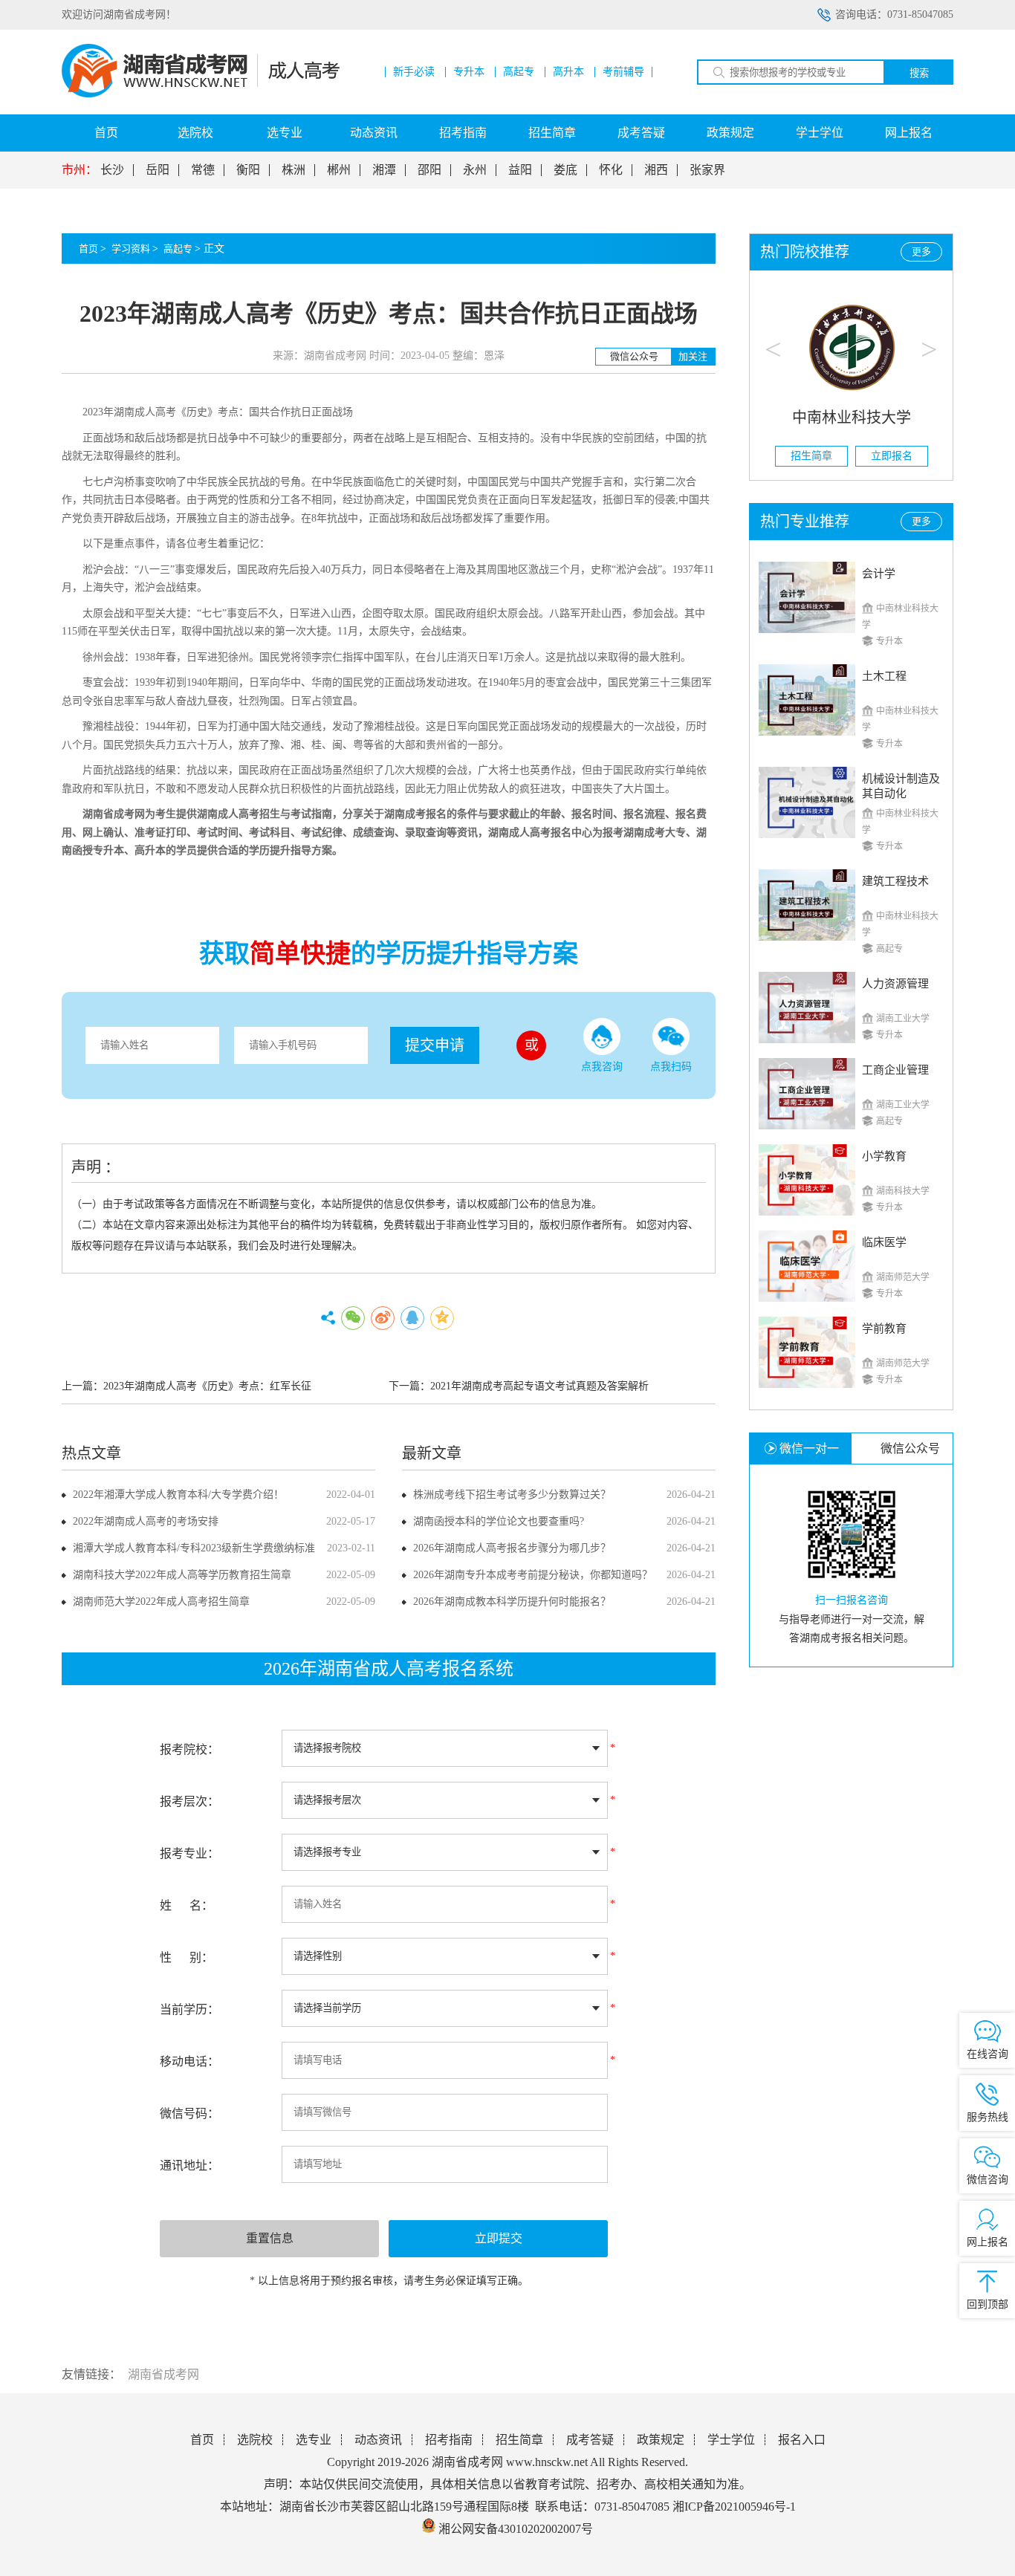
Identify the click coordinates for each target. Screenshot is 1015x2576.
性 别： (187, 1957)
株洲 (294, 170)
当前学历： (189, 2009)
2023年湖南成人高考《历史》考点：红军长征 (207, 1386)
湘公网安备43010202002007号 (516, 2529)
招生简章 (552, 133)
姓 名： (187, 1905)
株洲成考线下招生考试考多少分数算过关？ (512, 1495)
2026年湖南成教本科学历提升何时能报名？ (512, 1602)
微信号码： (189, 2113)
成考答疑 (641, 133)
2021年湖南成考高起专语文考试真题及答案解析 (539, 1386)
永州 (475, 170)
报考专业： (189, 1853)
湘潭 (384, 170)
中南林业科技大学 (852, 418)
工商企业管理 (895, 1070)
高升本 (568, 72)
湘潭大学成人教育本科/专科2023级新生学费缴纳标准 (194, 1548)
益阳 (520, 170)
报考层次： (189, 1801)
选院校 (195, 133)
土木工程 (884, 676)
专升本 (469, 72)
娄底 (565, 170)
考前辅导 (623, 72)
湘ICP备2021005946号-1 (734, 2507)
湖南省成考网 (114, 814)
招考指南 (463, 133)
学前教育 (884, 1328)
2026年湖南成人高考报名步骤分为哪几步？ (512, 1548)
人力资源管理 (895, 984)
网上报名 (909, 133)
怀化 (611, 170)
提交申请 (435, 1045)
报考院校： (189, 1749)
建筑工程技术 (895, 881)
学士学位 (820, 133)
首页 (106, 133)
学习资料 (131, 249)
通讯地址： (189, 2165)
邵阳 (429, 170)
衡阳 (248, 170)
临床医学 (884, 1242)
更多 (921, 252)
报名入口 (802, 2440)
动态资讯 (374, 133)
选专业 (285, 133)
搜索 (919, 73)
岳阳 (158, 170)
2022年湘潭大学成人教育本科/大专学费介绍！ (178, 1495)
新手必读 (414, 72)
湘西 (656, 170)
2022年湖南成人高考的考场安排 (146, 1521)
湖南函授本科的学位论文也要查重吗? (499, 1521)
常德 (203, 170)
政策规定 (730, 133)
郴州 (339, 170)
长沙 (112, 170)
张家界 (707, 170)
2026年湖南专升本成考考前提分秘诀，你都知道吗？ (533, 1575)
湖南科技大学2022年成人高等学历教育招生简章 (182, 1575)
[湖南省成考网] (201, 94)
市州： (80, 170)
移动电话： (189, 2061)
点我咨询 (602, 1067)
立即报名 (892, 456)
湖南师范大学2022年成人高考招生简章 (161, 1602)
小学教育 (884, 1156)
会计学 (879, 574)
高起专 (519, 72)
